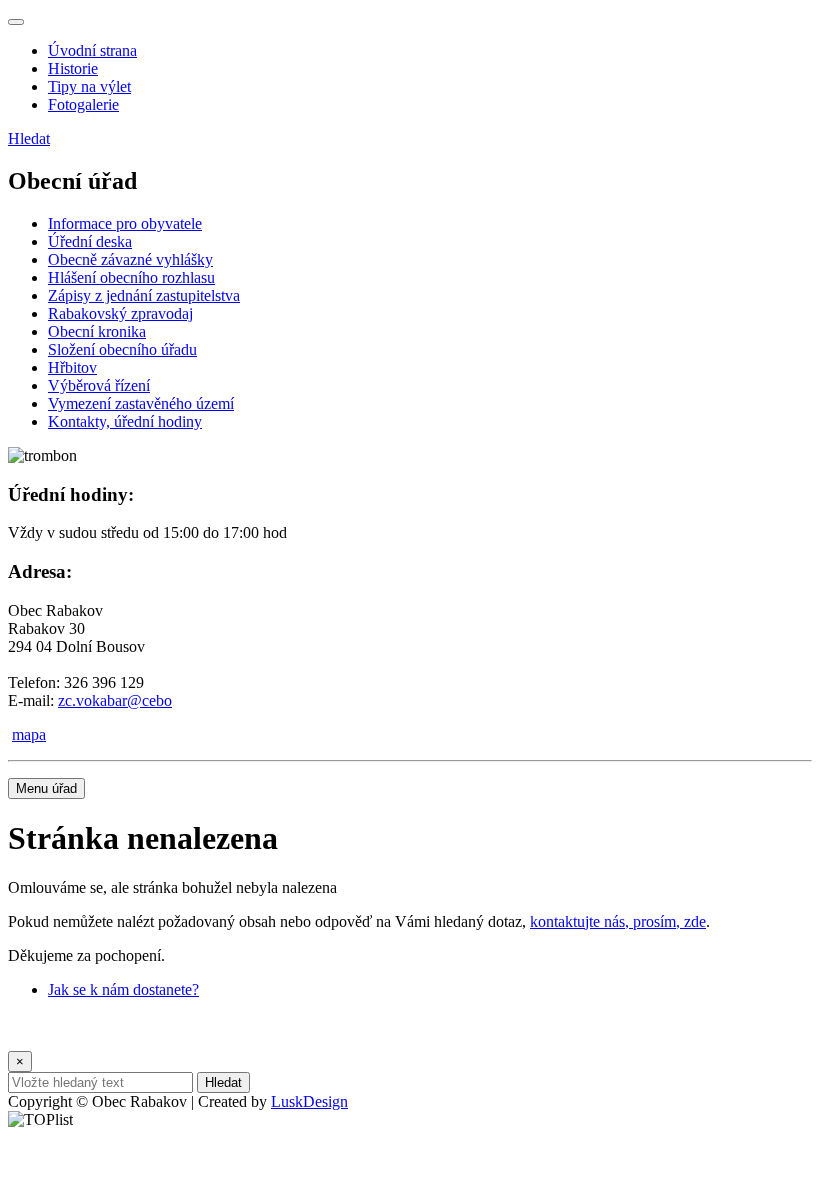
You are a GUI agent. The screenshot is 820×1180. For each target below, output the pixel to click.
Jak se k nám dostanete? (123, 989)
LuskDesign (309, 1101)
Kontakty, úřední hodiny (125, 421)
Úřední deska (90, 241)
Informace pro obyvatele (125, 223)
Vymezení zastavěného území (141, 403)
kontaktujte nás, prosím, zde (618, 921)
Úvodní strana (92, 50)
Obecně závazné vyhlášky (130, 259)
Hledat (29, 138)
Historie (73, 68)
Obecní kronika (97, 331)
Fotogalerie (83, 104)
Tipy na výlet (89, 86)
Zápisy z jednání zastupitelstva (144, 295)
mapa (29, 734)
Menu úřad (46, 788)
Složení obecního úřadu (122, 349)
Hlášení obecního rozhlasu (131, 277)
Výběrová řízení (99, 385)
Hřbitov (72, 367)
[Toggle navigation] (16, 22)
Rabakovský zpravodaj (120, 313)
